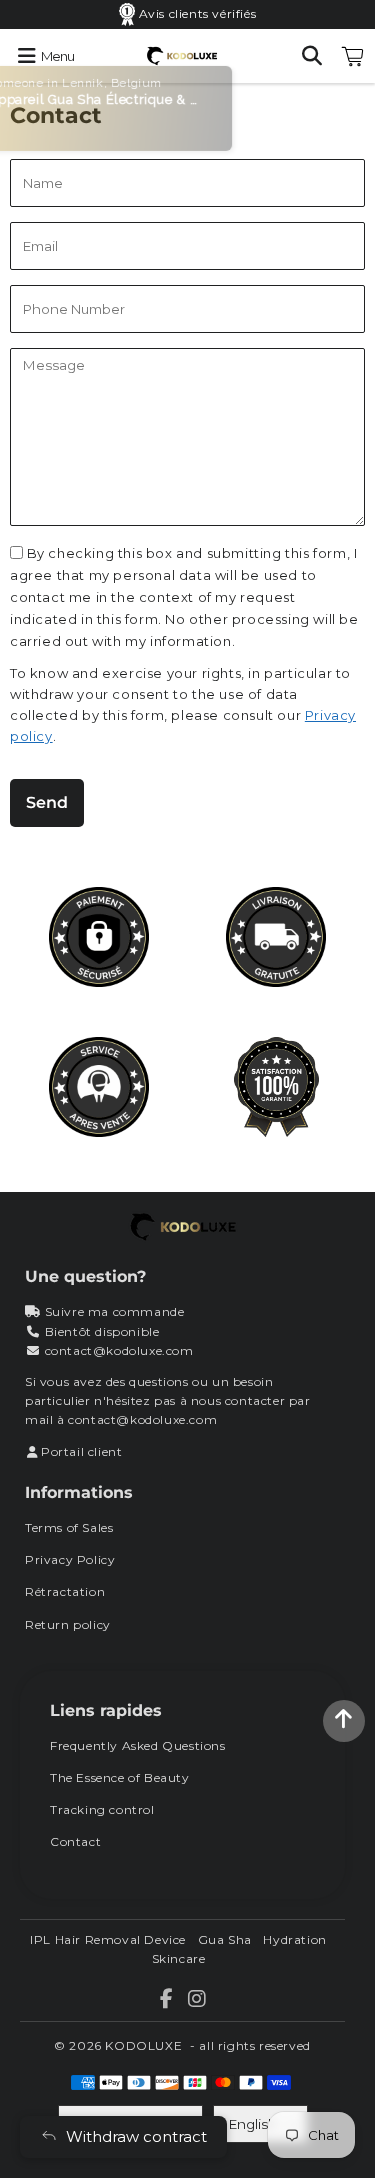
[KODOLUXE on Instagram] (197, 2001)
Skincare (179, 1958)
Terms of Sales (69, 1527)
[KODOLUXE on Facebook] (168, 2001)
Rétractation (65, 1591)
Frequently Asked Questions (138, 1745)
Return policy (68, 1624)
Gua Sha (225, 1939)
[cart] (353, 56)
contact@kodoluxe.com (119, 1350)
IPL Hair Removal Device (108, 1939)
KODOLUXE (143, 2045)
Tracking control (102, 1809)
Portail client (81, 1451)
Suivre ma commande (115, 1311)
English (253, 2124)
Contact (75, 1841)
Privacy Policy (70, 1559)
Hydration (294, 1939)
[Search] (312, 56)
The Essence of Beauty (120, 1777)
